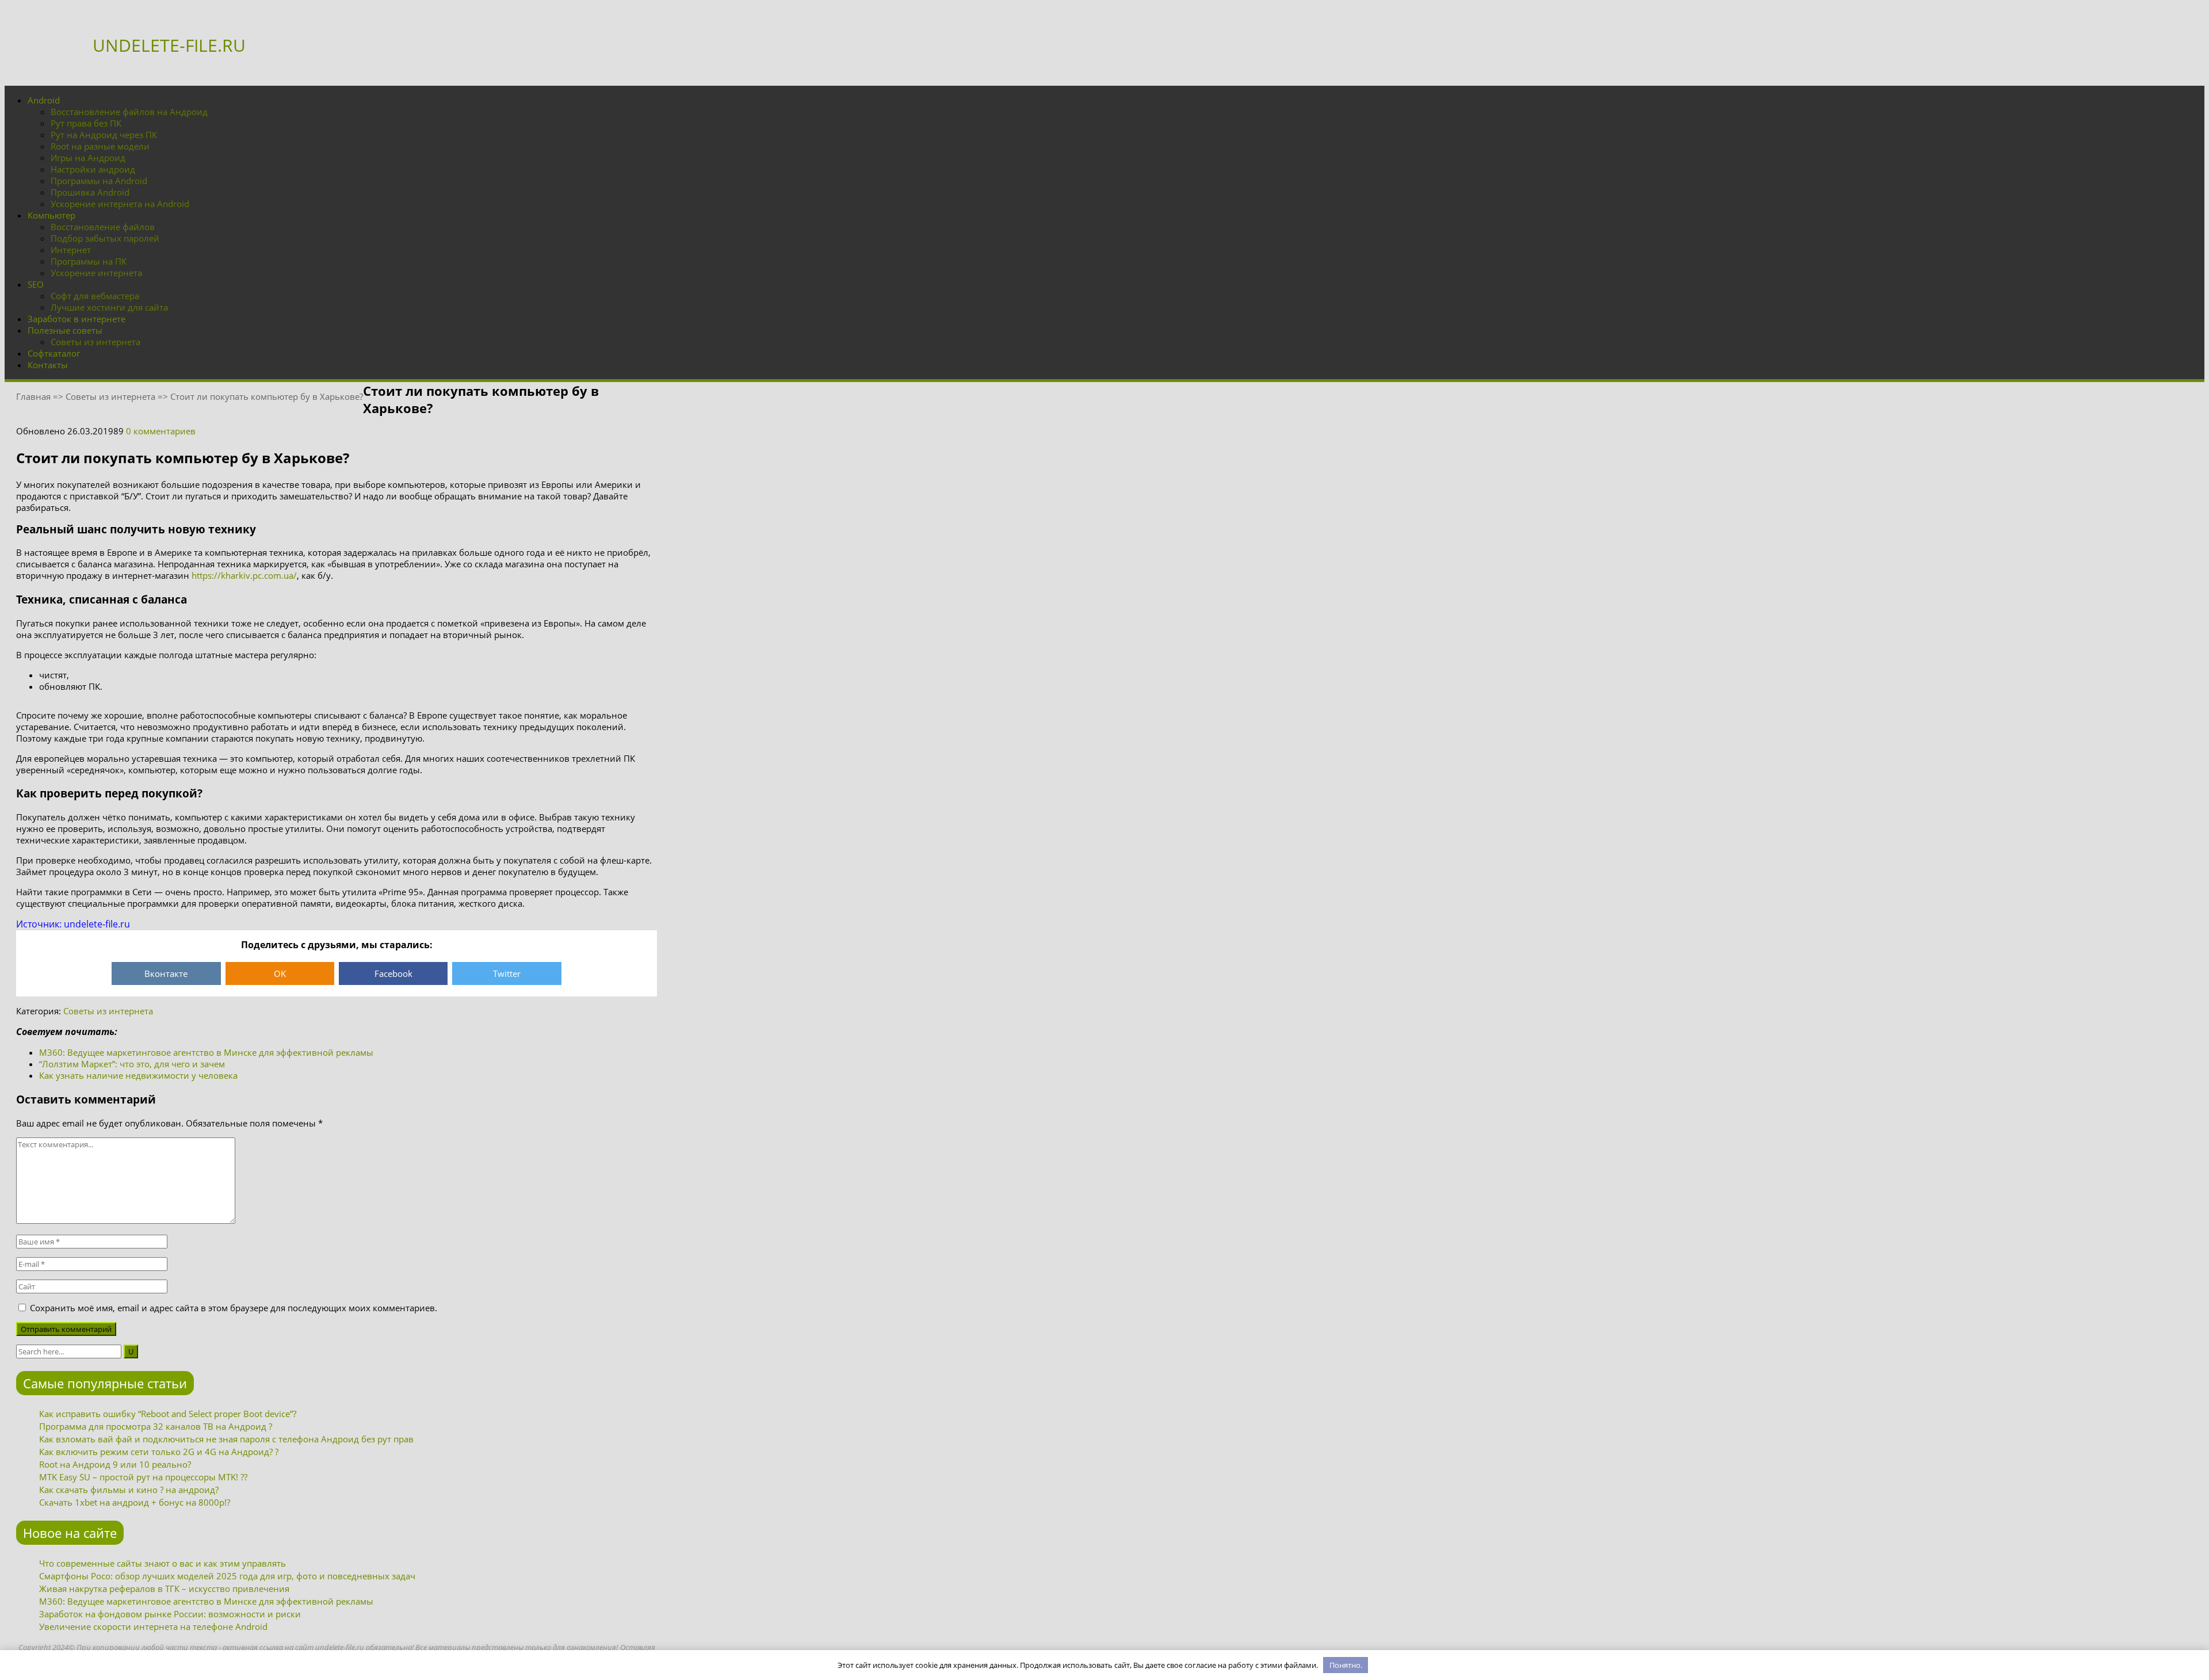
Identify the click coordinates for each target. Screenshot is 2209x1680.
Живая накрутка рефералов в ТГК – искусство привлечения (164, 1589)
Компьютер (51, 215)
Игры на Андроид (88, 158)
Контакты (48, 365)
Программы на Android (99, 181)
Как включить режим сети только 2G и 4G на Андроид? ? (159, 1452)
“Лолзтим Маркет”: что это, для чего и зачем (132, 1064)
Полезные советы (65, 330)
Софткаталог (54, 353)
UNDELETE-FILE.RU (169, 45)
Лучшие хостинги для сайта (109, 307)
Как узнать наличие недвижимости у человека (138, 1075)
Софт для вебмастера (95, 296)
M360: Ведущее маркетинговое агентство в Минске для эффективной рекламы (206, 1052)
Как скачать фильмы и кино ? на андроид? (129, 1490)
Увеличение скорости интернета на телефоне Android (153, 1626)
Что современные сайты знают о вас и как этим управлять (163, 1563)
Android (44, 100)
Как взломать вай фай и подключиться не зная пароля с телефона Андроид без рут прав (226, 1439)
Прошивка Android (90, 192)
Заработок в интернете (77, 319)
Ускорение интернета (96, 273)
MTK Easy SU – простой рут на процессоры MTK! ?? (143, 1477)
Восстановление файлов (103, 227)
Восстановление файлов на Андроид (129, 112)
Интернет (71, 250)
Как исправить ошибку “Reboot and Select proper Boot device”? (168, 1414)
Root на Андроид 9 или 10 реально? (115, 1464)
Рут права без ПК (86, 123)
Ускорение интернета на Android (120, 204)
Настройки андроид (93, 169)
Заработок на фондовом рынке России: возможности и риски (170, 1614)
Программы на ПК (89, 261)
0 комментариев (161, 431)
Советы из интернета (95, 342)
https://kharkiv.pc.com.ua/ (244, 575)
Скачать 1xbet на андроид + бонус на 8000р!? (135, 1502)
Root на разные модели (100, 146)
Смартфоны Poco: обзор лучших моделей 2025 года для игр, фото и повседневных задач (227, 1576)
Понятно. (1346, 1665)
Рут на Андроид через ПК (104, 135)
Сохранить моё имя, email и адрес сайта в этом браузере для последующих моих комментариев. (234, 1308)
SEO (36, 284)
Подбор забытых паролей (105, 238)
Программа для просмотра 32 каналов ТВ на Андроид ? (156, 1426)
